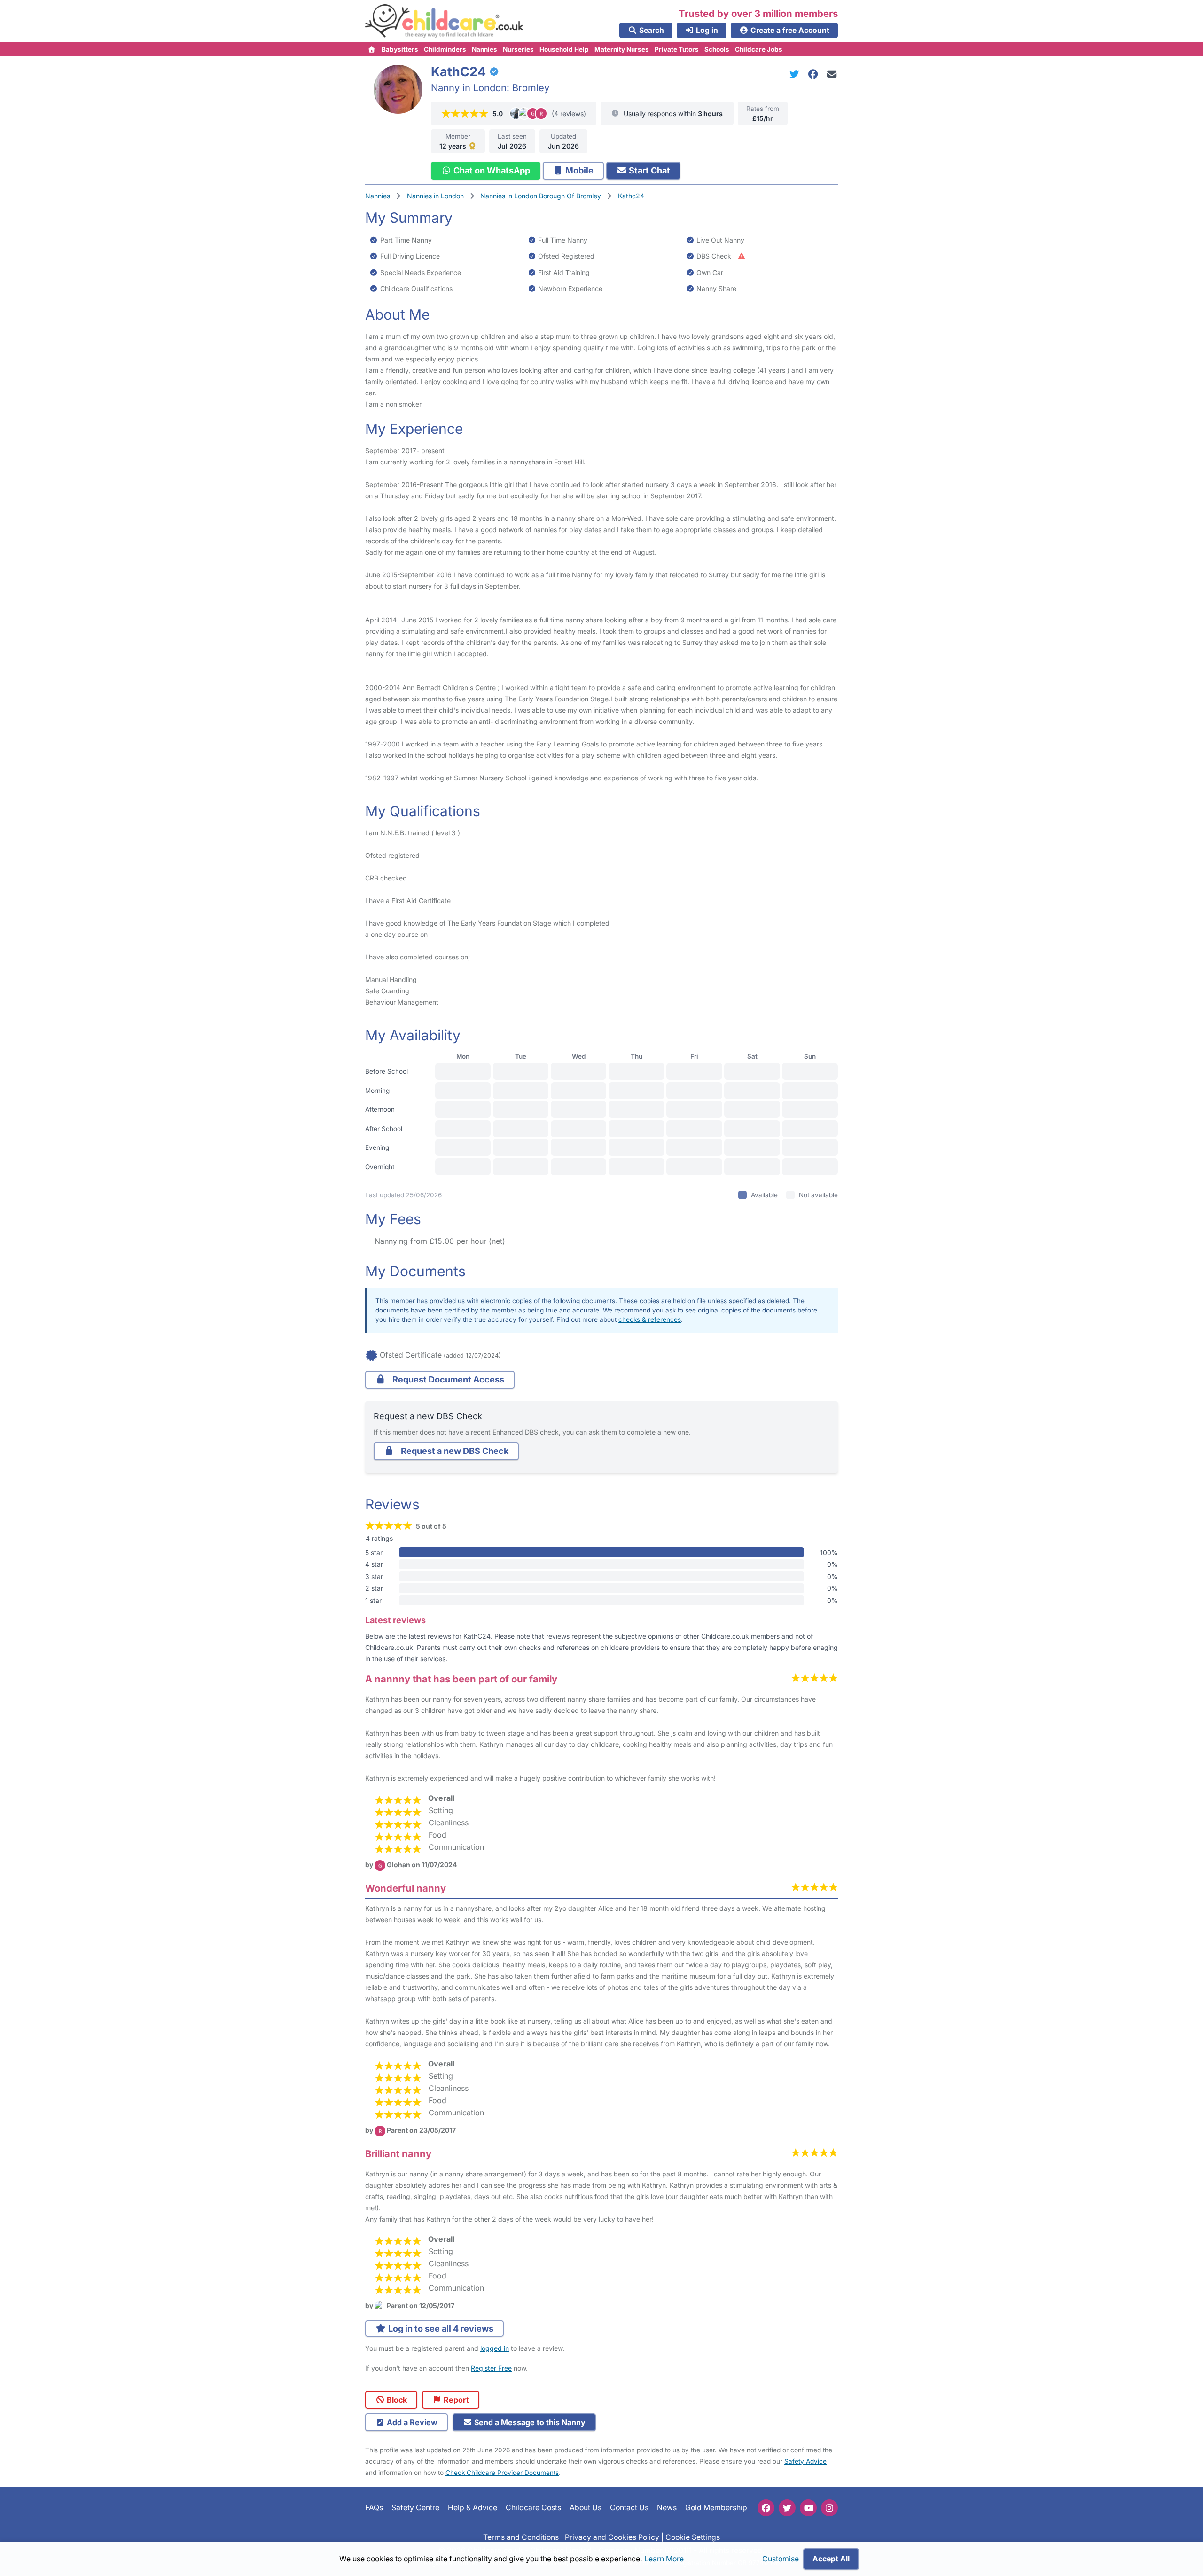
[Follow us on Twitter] (787, 2508)
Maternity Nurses (622, 49)
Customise (781, 2559)
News (667, 2508)
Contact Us (629, 2508)
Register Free (491, 2368)
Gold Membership (716, 2508)
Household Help (564, 49)
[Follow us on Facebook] (766, 2508)
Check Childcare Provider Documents (502, 2473)
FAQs (374, 2508)
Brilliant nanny (398, 2154)
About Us (586, 2508)
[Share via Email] (832, 74)
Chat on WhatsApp (491, 170)
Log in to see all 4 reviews (440, 2329)
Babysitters (400, 49)
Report (455, 2400)
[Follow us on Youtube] (808, 2508)
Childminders (445, 49)
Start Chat (648, 170)
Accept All (831, 2559)
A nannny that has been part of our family (461, 1679)
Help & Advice (473, 2508)
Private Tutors (677, 49)
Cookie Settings (693, 2537)
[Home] (372, 49)
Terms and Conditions (521, 2537)
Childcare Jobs (759, 49)
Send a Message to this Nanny (529, 2422)
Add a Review (411, 2422)
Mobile (578, 170)
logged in (495, 2348)
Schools (717, 49)
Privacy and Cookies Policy (612, 2537)
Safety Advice (805, 2461)
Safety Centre (415, 2508)
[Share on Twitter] (796, 74)
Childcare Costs (533, 2508)
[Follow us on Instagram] (829, 2508)
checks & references (650, 1319)
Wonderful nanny (406, 1888)
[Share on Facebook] (815, 74)
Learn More (664, 2559)
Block (396, 2400)
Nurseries (518, 49)
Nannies (484, 49)
